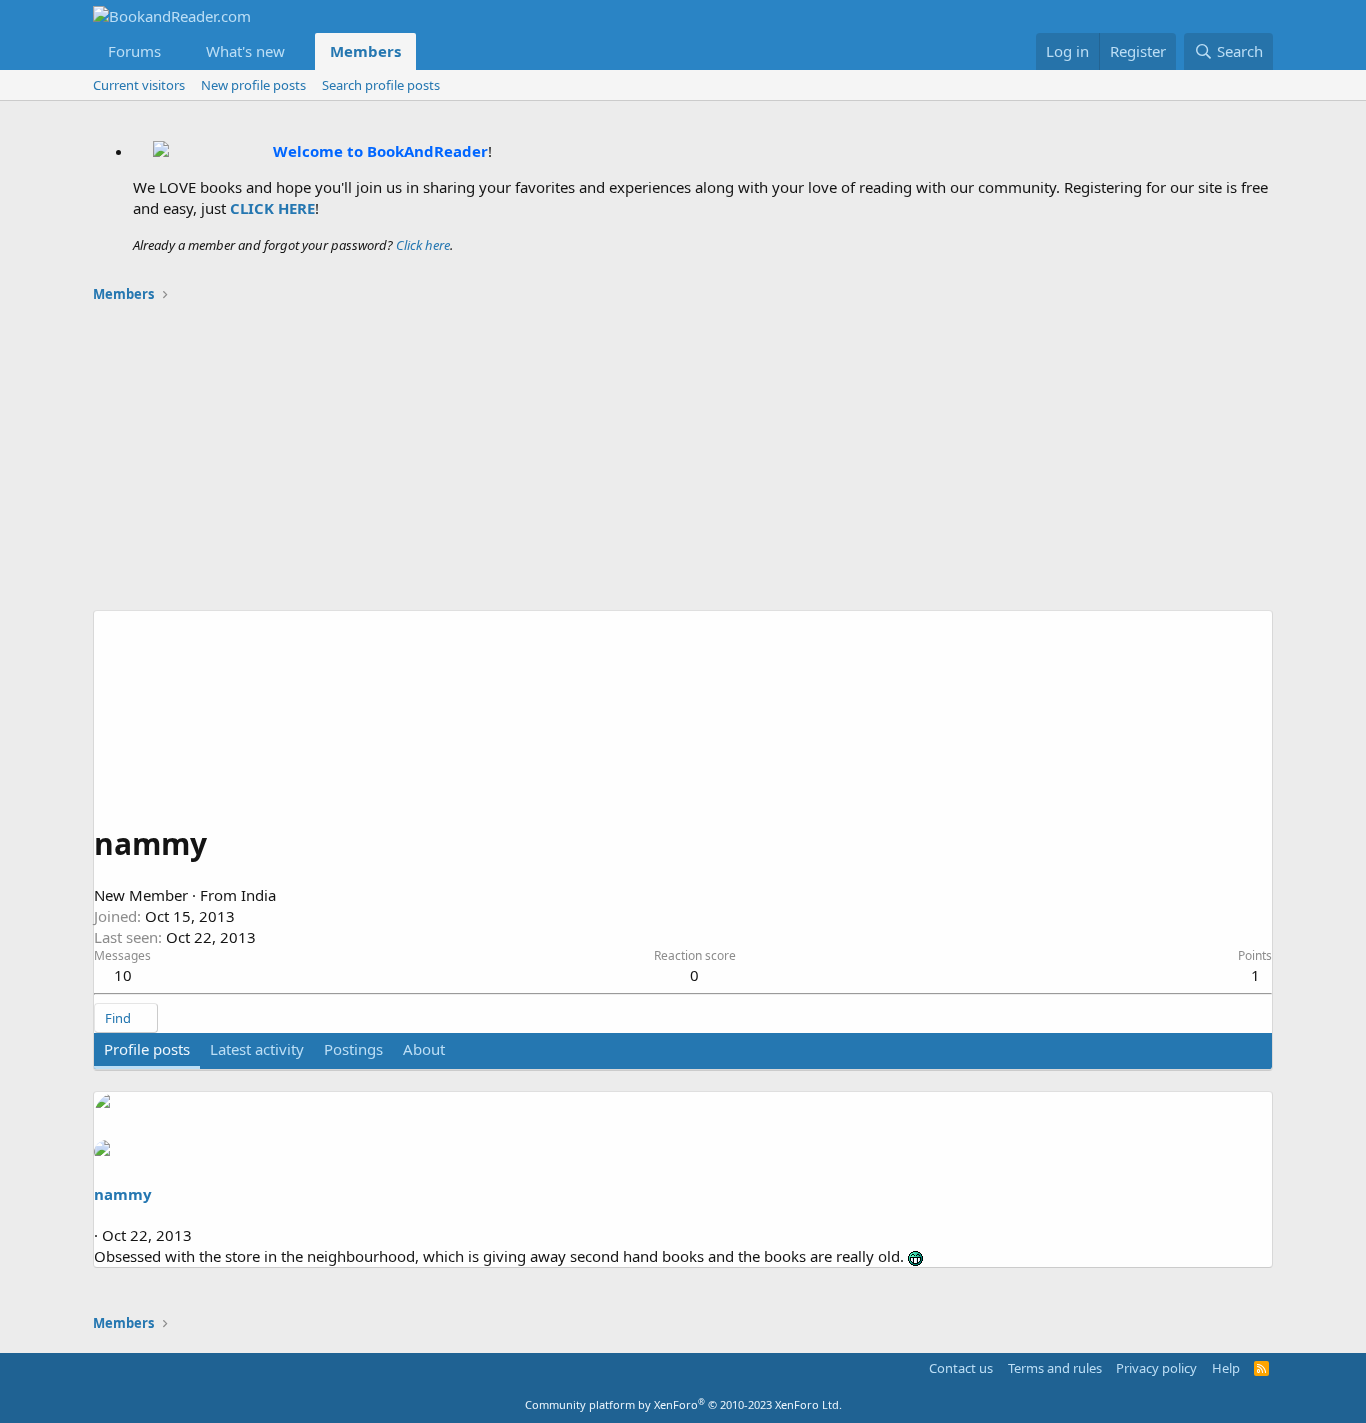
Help (1226, 1368)
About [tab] (424, 1049)
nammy (123, 1194)
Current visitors (139, 85)
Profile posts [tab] (147, 1049)
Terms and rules (1055, 1368)
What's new (245, 51)
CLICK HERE (272, 208)
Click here (423, 245)
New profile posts (253, 85)
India (258, 895)
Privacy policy (1156, 1368)
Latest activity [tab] (257, 1049)
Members (365, 51)
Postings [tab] (353, 1049)
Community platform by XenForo (683, 1404)
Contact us (961, 1368)
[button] (177, 51)
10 (123, 975)
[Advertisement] (683, 460)
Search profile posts (381, 85)
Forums (134, 51)
